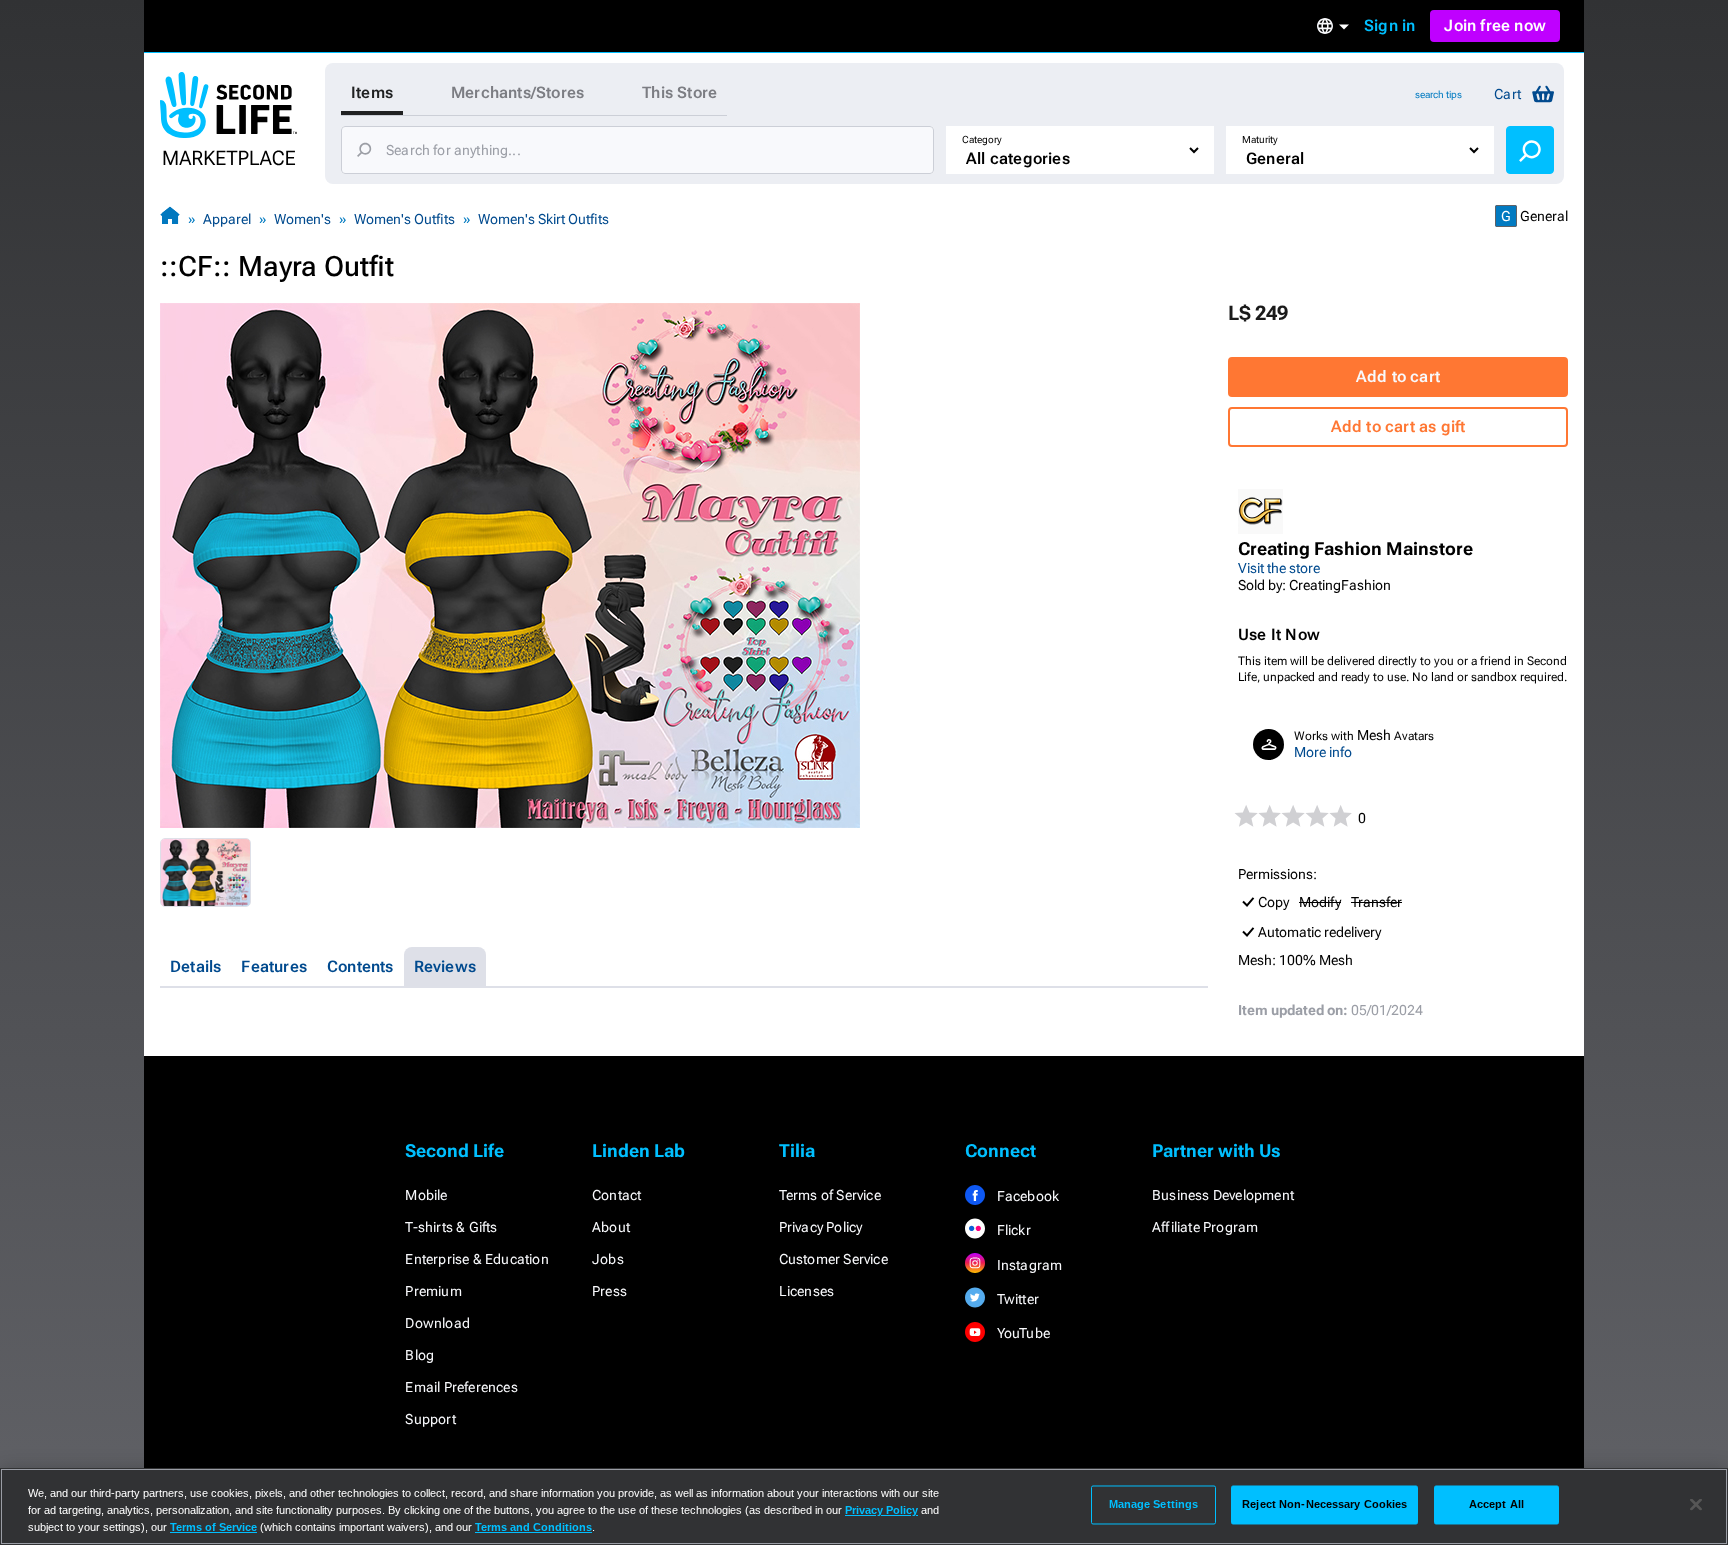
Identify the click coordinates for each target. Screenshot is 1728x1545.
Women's (302, 219)
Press (609, 1291)
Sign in (1389, 25)
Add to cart (1398, 376)
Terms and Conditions (533, 1527)
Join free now (1495, 25)
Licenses (807, 1291)
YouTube (1021, 1333)
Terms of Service (830, 1195)
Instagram (1027, 1265)
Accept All (1496, 1504)
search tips (1438, 94)
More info (1323, 752)
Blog (419, 1355)
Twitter (1016, 1299)
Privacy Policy (821, 1227)
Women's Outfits (404, 219)
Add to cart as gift (1398, 426)
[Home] (170, 218)
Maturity (1260, 139)
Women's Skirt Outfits (543, 219)
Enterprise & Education (476, 1259)
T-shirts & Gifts (451, 1227)
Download (437, 1323)
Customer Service (833, 1259)
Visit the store (1279, 568)
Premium (433, 1291)
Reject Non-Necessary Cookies (1324, 1504)
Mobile (426, 1195)
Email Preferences (461, 1387)
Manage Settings (1154, 1504)
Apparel (227, 219)
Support (430, 1419)
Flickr (1011, 1230)
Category (982, 139)
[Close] (1696, 1505)
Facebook (1026, 1196)
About (611, 1227)
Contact (616, 1195)
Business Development (1223, 1195)
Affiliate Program (1205, 1227)
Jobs (608, 1259)
